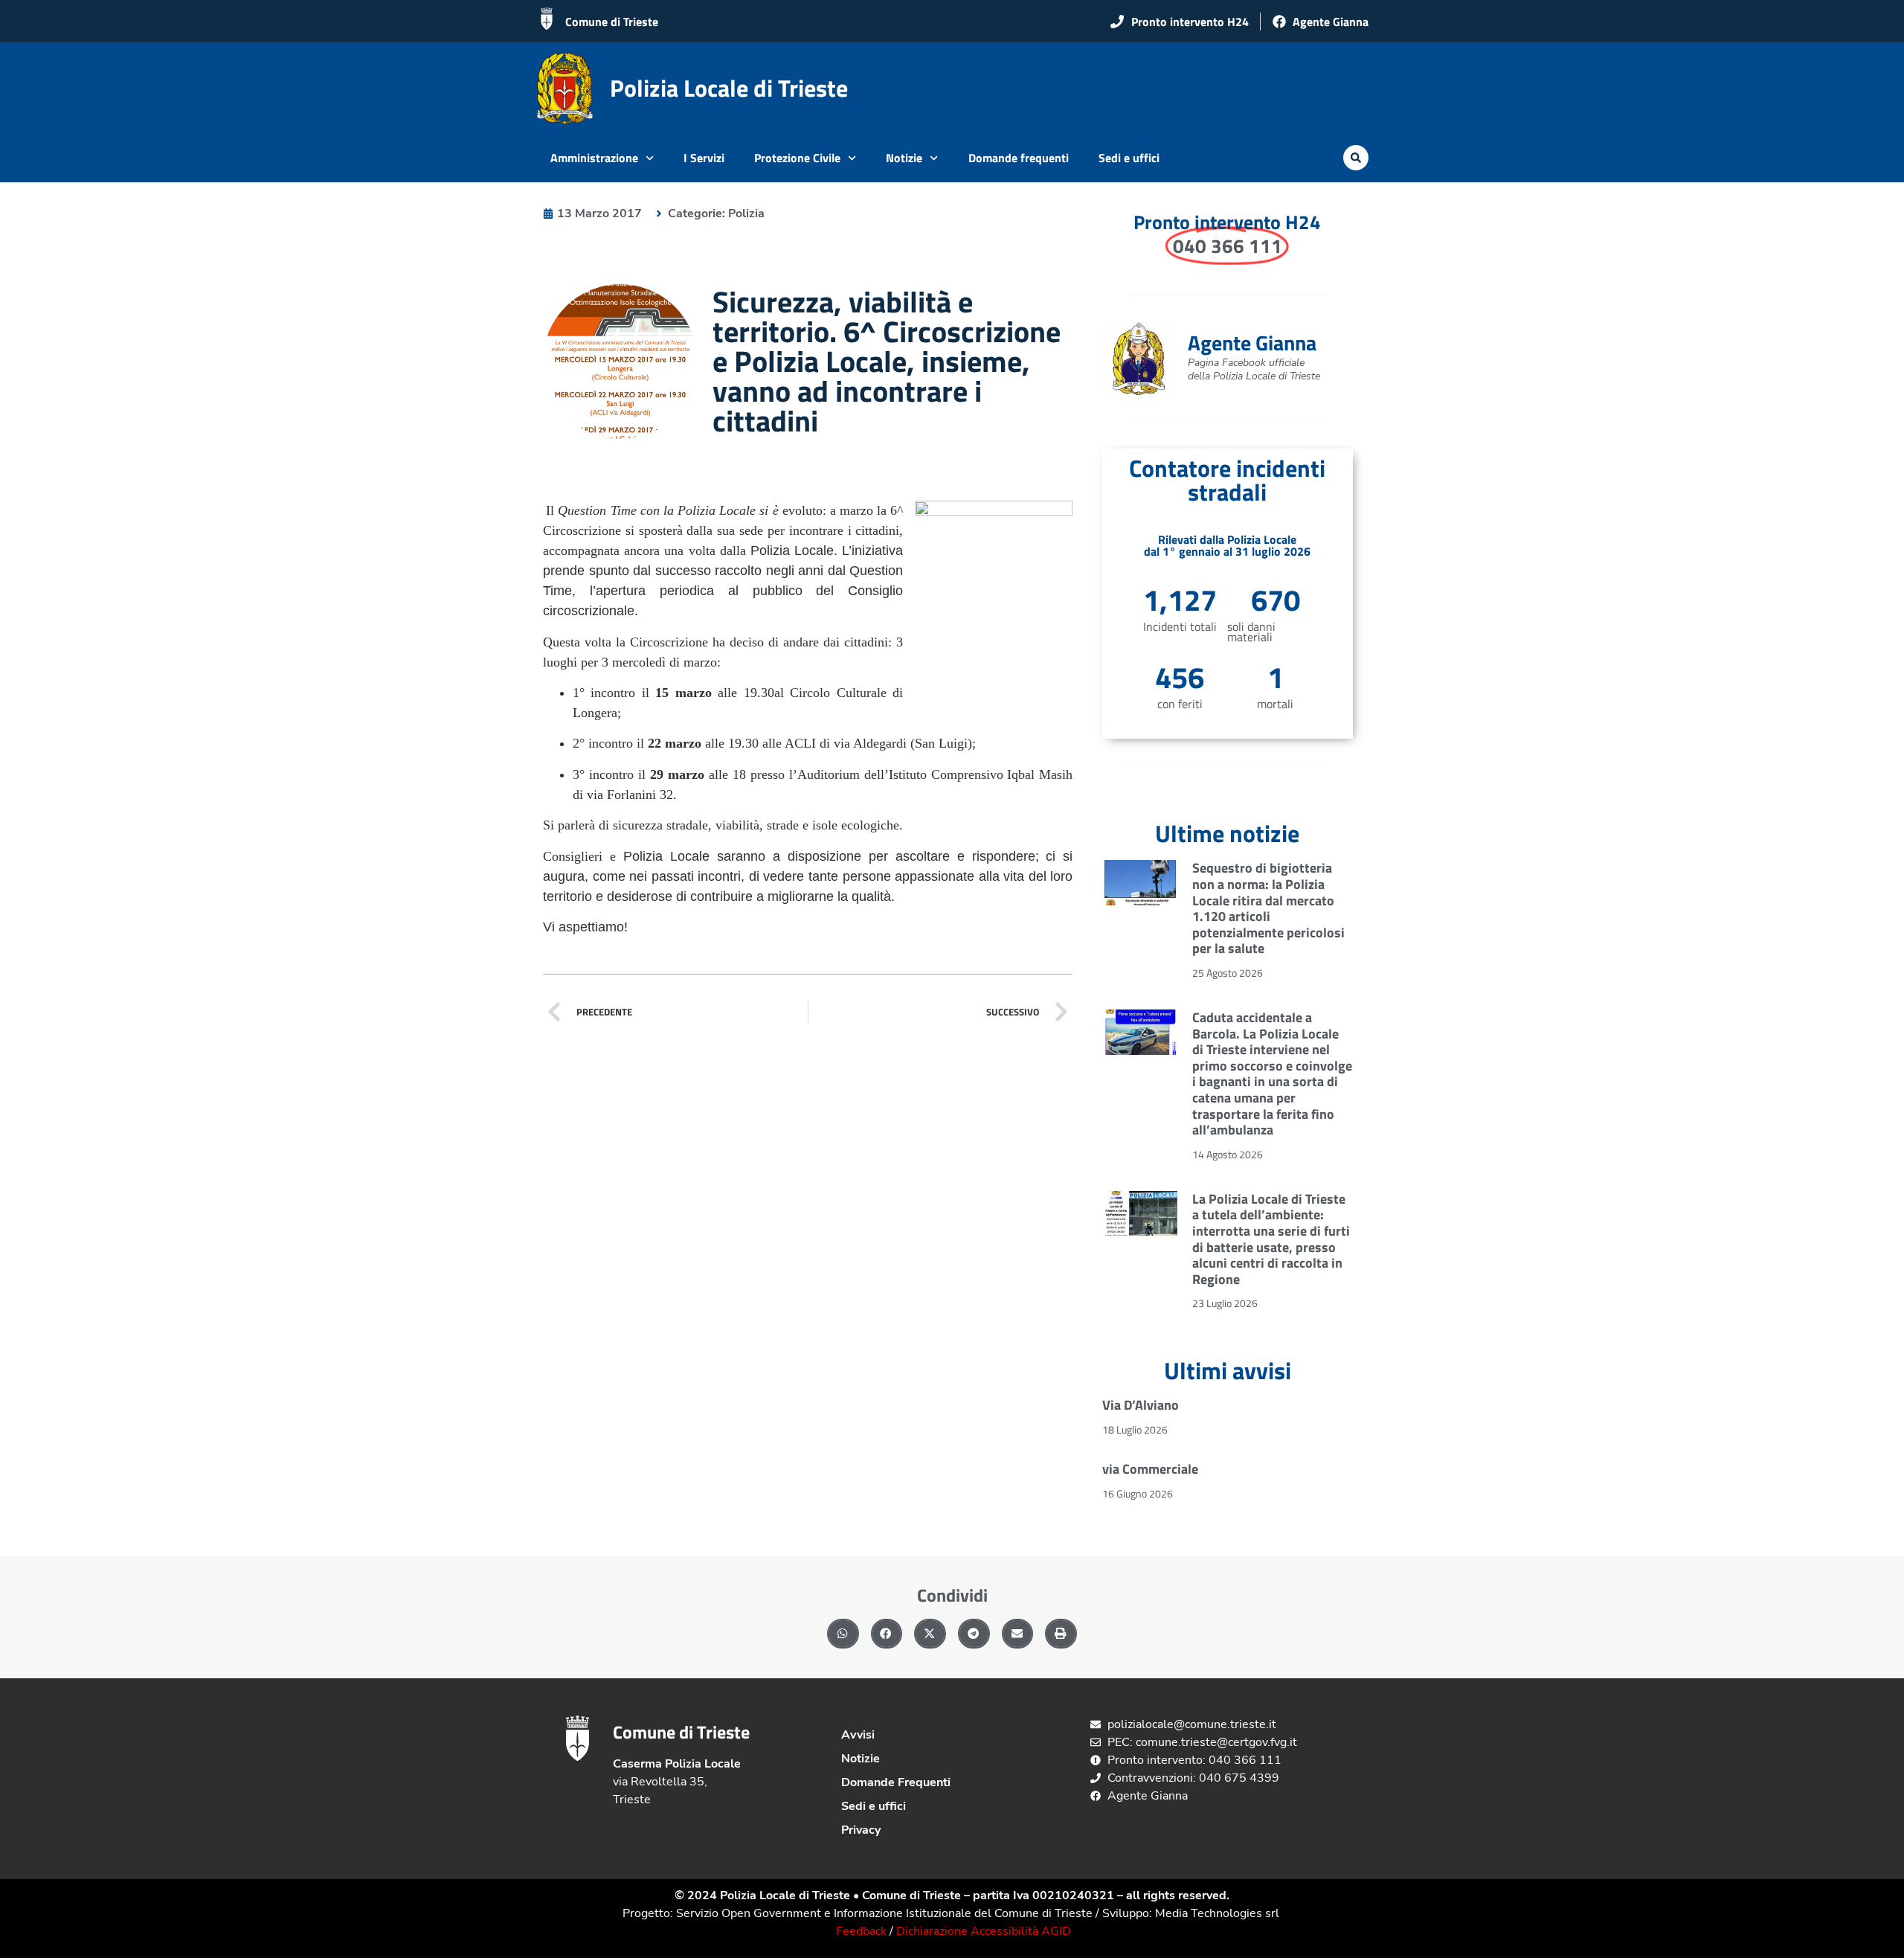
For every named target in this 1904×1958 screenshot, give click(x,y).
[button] (1356, 158)
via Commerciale (1150, 1469)
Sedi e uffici (1129, 158)
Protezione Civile (797, 158)
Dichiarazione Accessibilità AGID (984, 1931)
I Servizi (704, 158)
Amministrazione (594, 158)
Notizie (904, 158)
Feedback (861, 1931)
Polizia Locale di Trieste (729, 88)
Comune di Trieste (612, 22)
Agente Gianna (1252, 343)
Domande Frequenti (896, 1782)
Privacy (861, 1830)
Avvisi (858, 1735)
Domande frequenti (1019, 158)
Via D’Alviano (1141, 1405)
